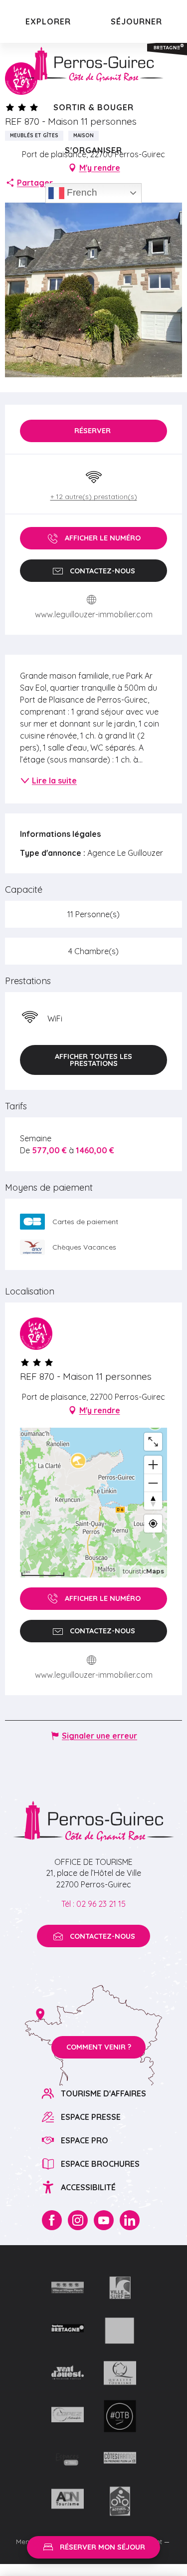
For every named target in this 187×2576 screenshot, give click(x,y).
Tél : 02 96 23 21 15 (93, 1904)
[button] (93, 1060)
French (81, 192)
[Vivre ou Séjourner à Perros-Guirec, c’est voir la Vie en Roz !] (94, 64)
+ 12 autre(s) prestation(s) (94, 497)
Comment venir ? (99, 2047)
